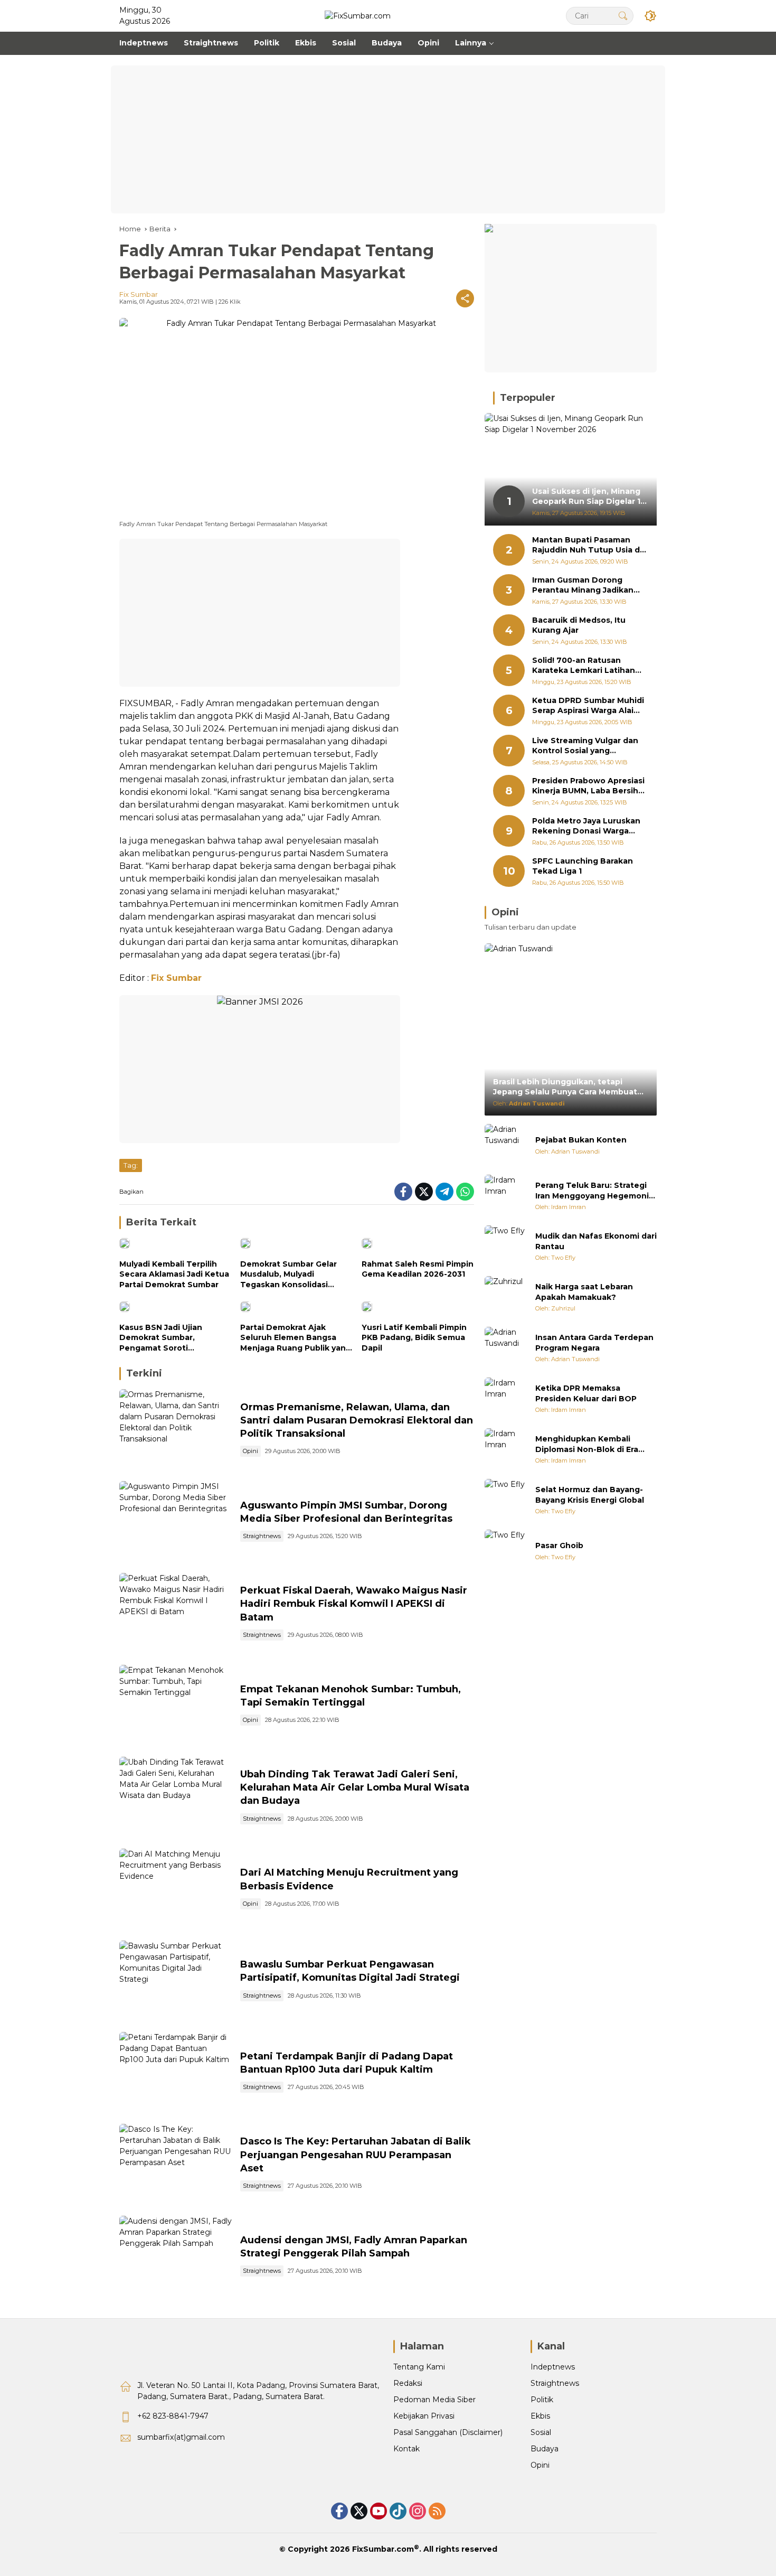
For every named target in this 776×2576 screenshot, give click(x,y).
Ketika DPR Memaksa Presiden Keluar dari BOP (586, 1393)
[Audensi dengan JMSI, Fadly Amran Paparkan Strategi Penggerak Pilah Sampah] (176, 2256)
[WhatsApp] (465, 1192)
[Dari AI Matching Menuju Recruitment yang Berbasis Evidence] (176, 1889)
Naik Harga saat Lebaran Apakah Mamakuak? (584, 1292)
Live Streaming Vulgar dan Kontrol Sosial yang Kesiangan (585, 746)
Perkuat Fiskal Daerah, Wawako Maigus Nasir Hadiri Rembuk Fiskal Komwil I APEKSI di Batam (354, 1604)
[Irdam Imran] (506, 1196)
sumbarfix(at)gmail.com (181, 2437)
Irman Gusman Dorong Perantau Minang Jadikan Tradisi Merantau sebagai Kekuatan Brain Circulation (586, 586)
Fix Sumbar (139, 294)
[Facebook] (403, 1192)
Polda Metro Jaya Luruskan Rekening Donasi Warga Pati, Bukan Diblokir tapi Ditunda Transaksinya (586, 826)
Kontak (406, 2449)
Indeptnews (553, 2367)
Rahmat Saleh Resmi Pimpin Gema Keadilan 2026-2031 (418, 1269)
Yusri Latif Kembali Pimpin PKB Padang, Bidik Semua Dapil (414, 1338)
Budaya (545, 2449)
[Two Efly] (506, 1247)
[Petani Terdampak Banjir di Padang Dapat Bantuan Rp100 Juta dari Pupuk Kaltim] (176, 2073)
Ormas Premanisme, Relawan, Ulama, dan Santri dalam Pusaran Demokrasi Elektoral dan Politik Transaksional (357, 1420)
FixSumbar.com (383, 2549)
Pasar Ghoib (559, 1545)
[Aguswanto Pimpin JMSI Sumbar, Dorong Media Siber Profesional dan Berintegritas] (176, 1522)
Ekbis (540, 2416)
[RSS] (437, 2511)
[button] (623, 16)
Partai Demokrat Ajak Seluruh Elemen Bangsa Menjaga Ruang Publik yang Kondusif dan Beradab (296, 1338)
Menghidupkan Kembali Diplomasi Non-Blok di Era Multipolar (587, 1444)
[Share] (465, 298)
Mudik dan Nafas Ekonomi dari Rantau (596, 1241)
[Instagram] (418, 2511)
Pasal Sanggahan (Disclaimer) (448, 2432)
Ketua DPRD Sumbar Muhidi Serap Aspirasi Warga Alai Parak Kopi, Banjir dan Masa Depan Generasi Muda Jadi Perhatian (588, 706)
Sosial (541, 2432)
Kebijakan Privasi (424, 2416)
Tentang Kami (419, 2367)
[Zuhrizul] (506, 1297)
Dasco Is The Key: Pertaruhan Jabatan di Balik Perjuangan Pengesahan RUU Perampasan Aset (356, 2155)
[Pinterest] (378, 2511)
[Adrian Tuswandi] (506, 1145)
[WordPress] (398, 2511)
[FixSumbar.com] (358, 15)
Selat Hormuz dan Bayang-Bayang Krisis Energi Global (590, 1495)
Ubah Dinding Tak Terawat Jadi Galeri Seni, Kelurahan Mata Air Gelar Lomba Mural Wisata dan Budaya (355, 1787)
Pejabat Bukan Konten (581, 1140)
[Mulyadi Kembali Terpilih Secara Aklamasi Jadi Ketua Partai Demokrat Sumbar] (176, 1246)
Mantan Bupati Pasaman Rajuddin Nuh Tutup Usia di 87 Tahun (587, 545)
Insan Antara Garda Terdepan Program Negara (594, 1343)
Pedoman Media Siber (434, 2400)
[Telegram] (444, 1192)
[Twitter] (424, 1192)
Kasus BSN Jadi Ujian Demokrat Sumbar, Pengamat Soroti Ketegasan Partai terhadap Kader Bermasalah (174, 1338)
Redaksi (408, 2383)
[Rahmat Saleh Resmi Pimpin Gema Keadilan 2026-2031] (418, 1246)
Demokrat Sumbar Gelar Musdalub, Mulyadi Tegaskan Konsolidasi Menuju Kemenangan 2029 (294, 1275)
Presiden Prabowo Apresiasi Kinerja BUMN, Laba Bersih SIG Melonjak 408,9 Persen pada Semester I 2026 (588, 786)
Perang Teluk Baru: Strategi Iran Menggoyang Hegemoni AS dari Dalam (592, 1191)
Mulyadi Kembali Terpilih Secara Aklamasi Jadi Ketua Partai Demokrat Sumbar (174, 1274)
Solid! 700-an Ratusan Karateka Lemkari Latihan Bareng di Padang (584, 666)
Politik (542, 2400)
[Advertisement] (388, 139)
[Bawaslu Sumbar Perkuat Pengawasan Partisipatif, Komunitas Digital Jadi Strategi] (176, 1981)
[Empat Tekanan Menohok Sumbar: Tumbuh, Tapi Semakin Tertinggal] (176, 1706)
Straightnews (262, 1536)
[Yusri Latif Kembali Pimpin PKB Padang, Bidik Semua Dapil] (418, 1309)
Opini (250, 1451)
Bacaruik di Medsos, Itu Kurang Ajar (579, 625)
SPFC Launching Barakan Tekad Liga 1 (583, 866)
